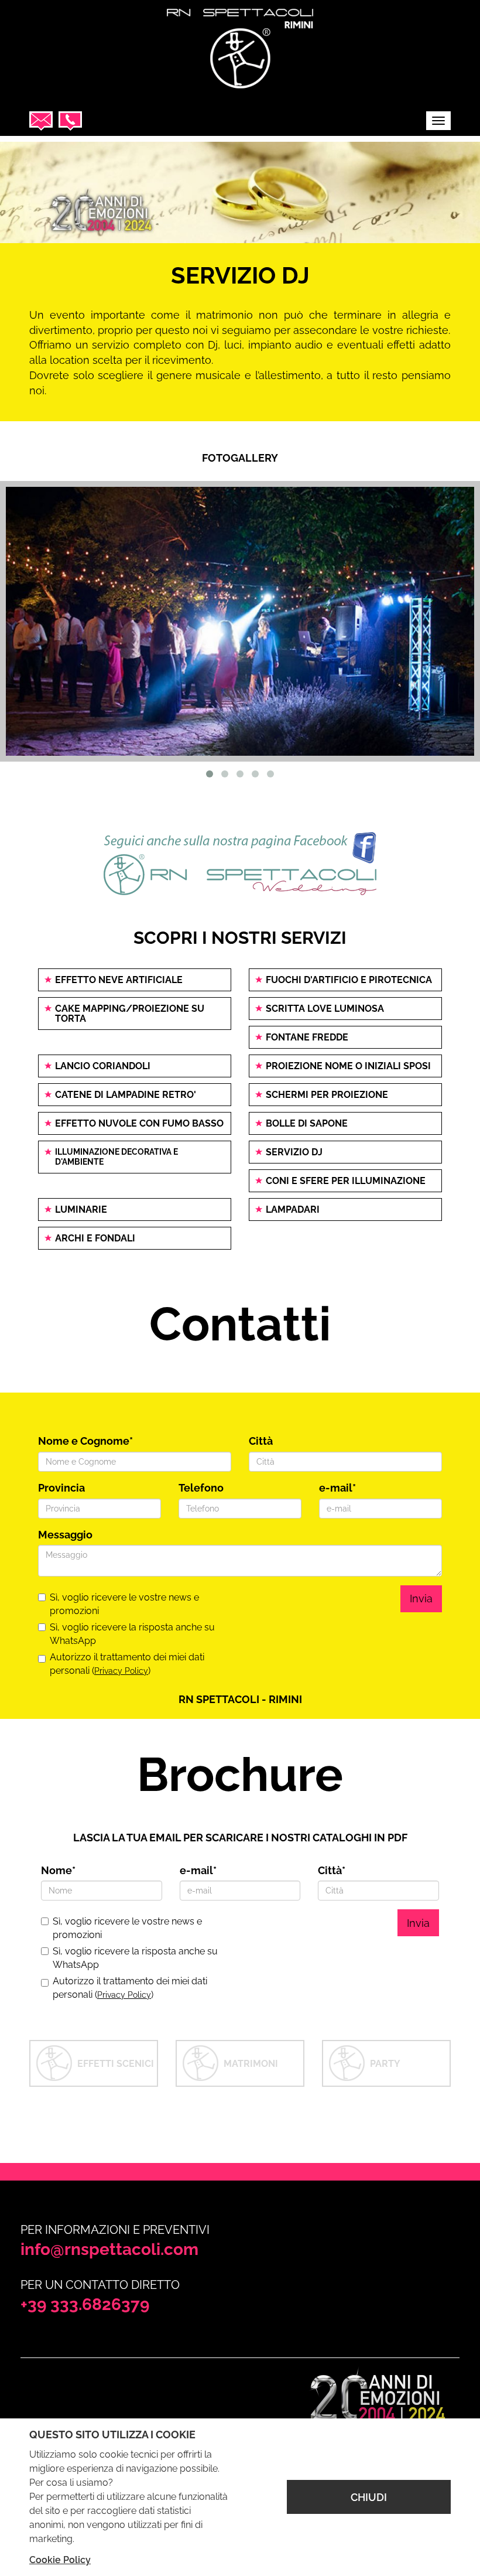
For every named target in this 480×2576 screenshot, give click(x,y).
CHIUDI (369, 2497)
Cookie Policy (60, 2560)
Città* (332, 1870)
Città (261, 1441)
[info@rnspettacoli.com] (41, 121)
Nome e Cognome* (85, 1441)
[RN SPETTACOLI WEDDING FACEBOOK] (240, 864)
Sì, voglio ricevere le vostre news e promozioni (124, 1604)
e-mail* (337, 1488)
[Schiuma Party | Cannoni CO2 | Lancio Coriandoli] (240, 45)
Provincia (61, 1488)
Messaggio (65, 1535)
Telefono (201, 1488)
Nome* (58, 1870)
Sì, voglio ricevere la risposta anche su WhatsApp (132, 1634)
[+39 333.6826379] (70, 121)
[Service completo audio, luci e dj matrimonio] (240, 622)
